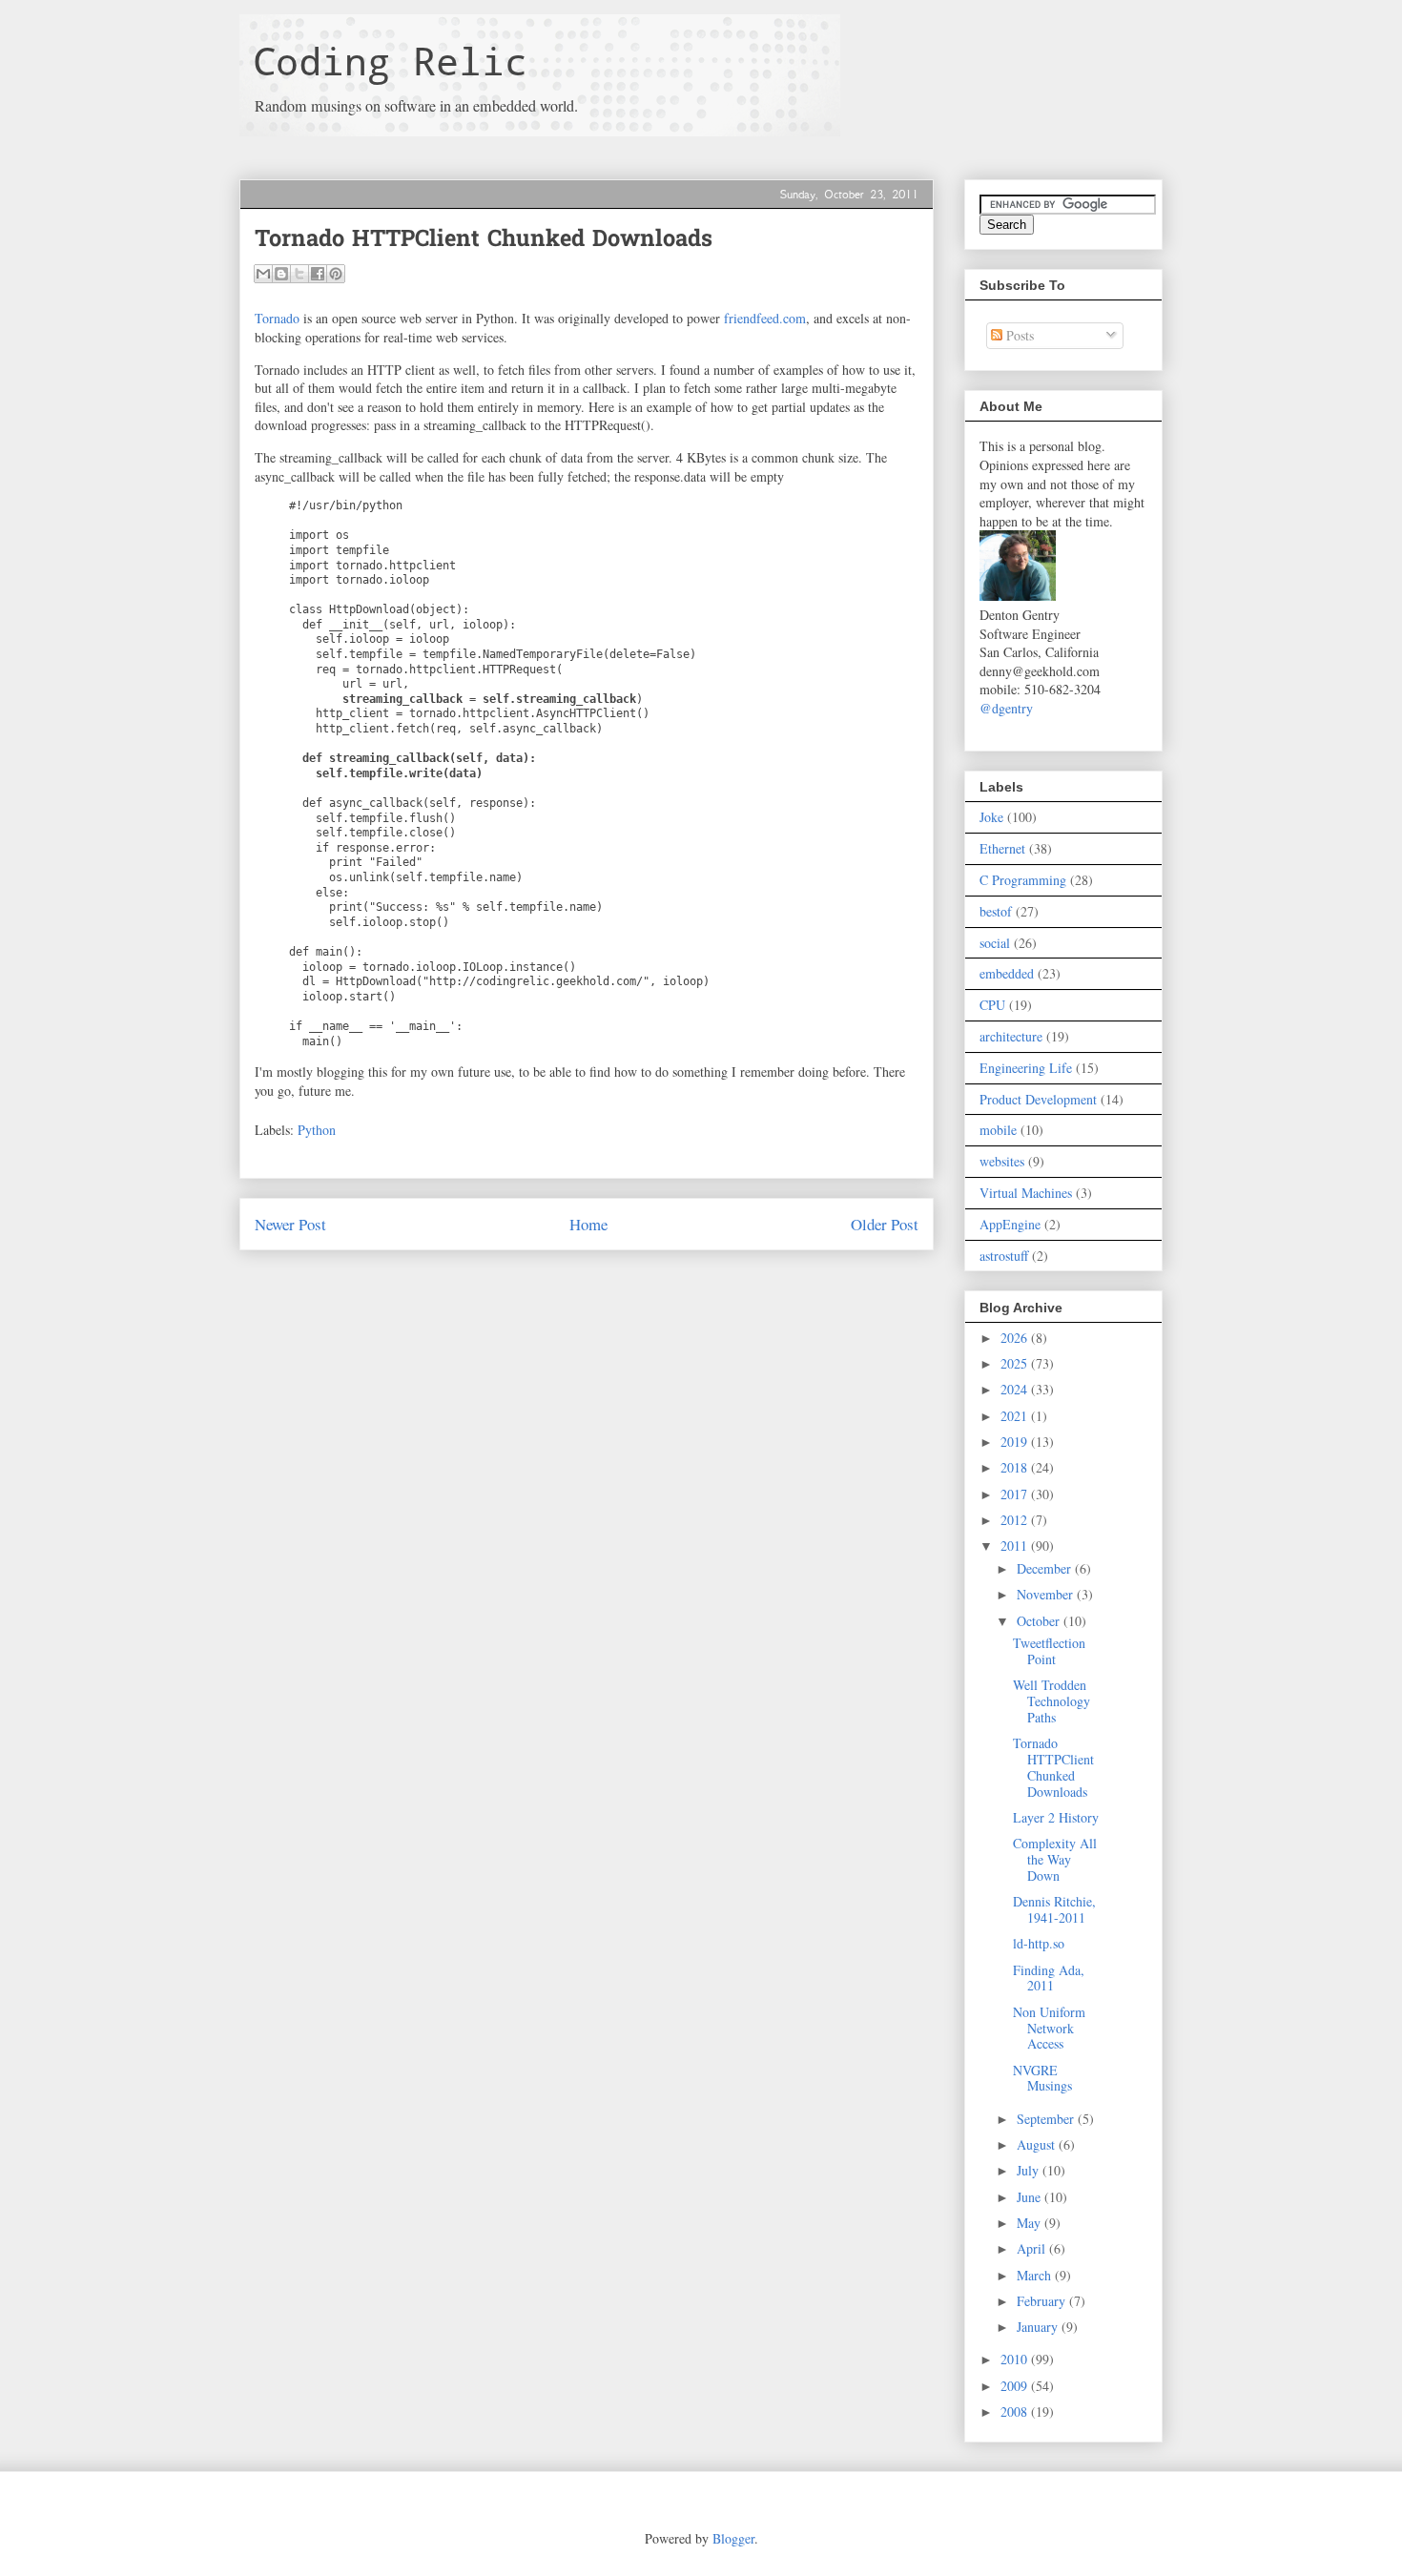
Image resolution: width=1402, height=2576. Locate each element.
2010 (1016, 2359)
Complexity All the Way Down (1055, 1859)
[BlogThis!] (281, 274)
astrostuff (1004, 1256)
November (1047, 1594)
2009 (1016, 2386)
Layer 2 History (1056, 1817)
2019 (1016, 1442)
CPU (992, 1005)
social (995, 943)
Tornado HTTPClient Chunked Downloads (1053, 1767)
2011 (1016, 1546)
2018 (1016, 1467)
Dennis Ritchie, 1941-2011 (1054, 1909)
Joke (991, 817)
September (1047, 2119)
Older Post (885, 1224)
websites (1002, 1161)
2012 (1016, 1520)
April (1033, 2248)
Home (588, 1224)
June (1031, 2197)
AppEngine (1010, 1224)
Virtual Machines (1026, 1193)
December (1046, 1568)
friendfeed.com (765, 318)
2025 (1016, 1363)
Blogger (733, 2538)
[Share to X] (299, 274)
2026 (1016, 1338)
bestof (996, 911)
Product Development (1038, 1099)
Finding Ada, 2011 (1049, 1978)
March (1036, 2275)
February (1043, 2301)
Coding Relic (390, 61)
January (1039, 2327)
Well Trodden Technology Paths (1051, 1701)
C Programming (1023, 880)
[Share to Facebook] (318, 274)
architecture (1011, 1036)
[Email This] (263, 274)
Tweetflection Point (1049, 1651)
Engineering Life (1026, 1068)
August (1038, 2144)
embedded (1007, 973)
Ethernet (1002, 848)
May (1031, 2223)
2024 (1016, 1389)
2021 (1016, 1416)
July (1030, 2170)
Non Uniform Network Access (1049, 2028)
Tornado (277, 318)
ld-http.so (1039, 1943)
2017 (1016, 1494)
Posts (1018, 335)
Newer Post (290, 1224)
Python (317, 1130)
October (1040, 1621)
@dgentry (1006, 708)
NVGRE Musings (1042, 2078)
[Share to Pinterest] (336, 274)
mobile (998, 1130)
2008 (1016, 2411)
